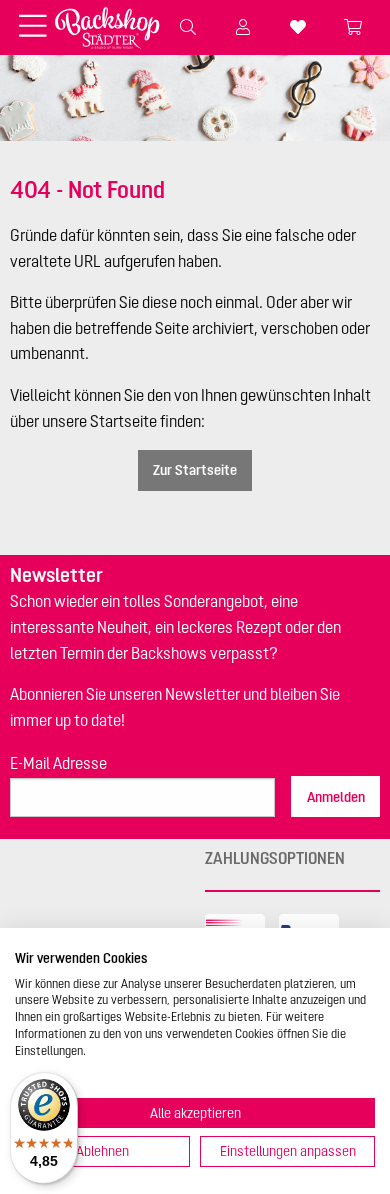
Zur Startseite (195, 470)
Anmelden (336, 797)
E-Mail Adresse (58, 763)
